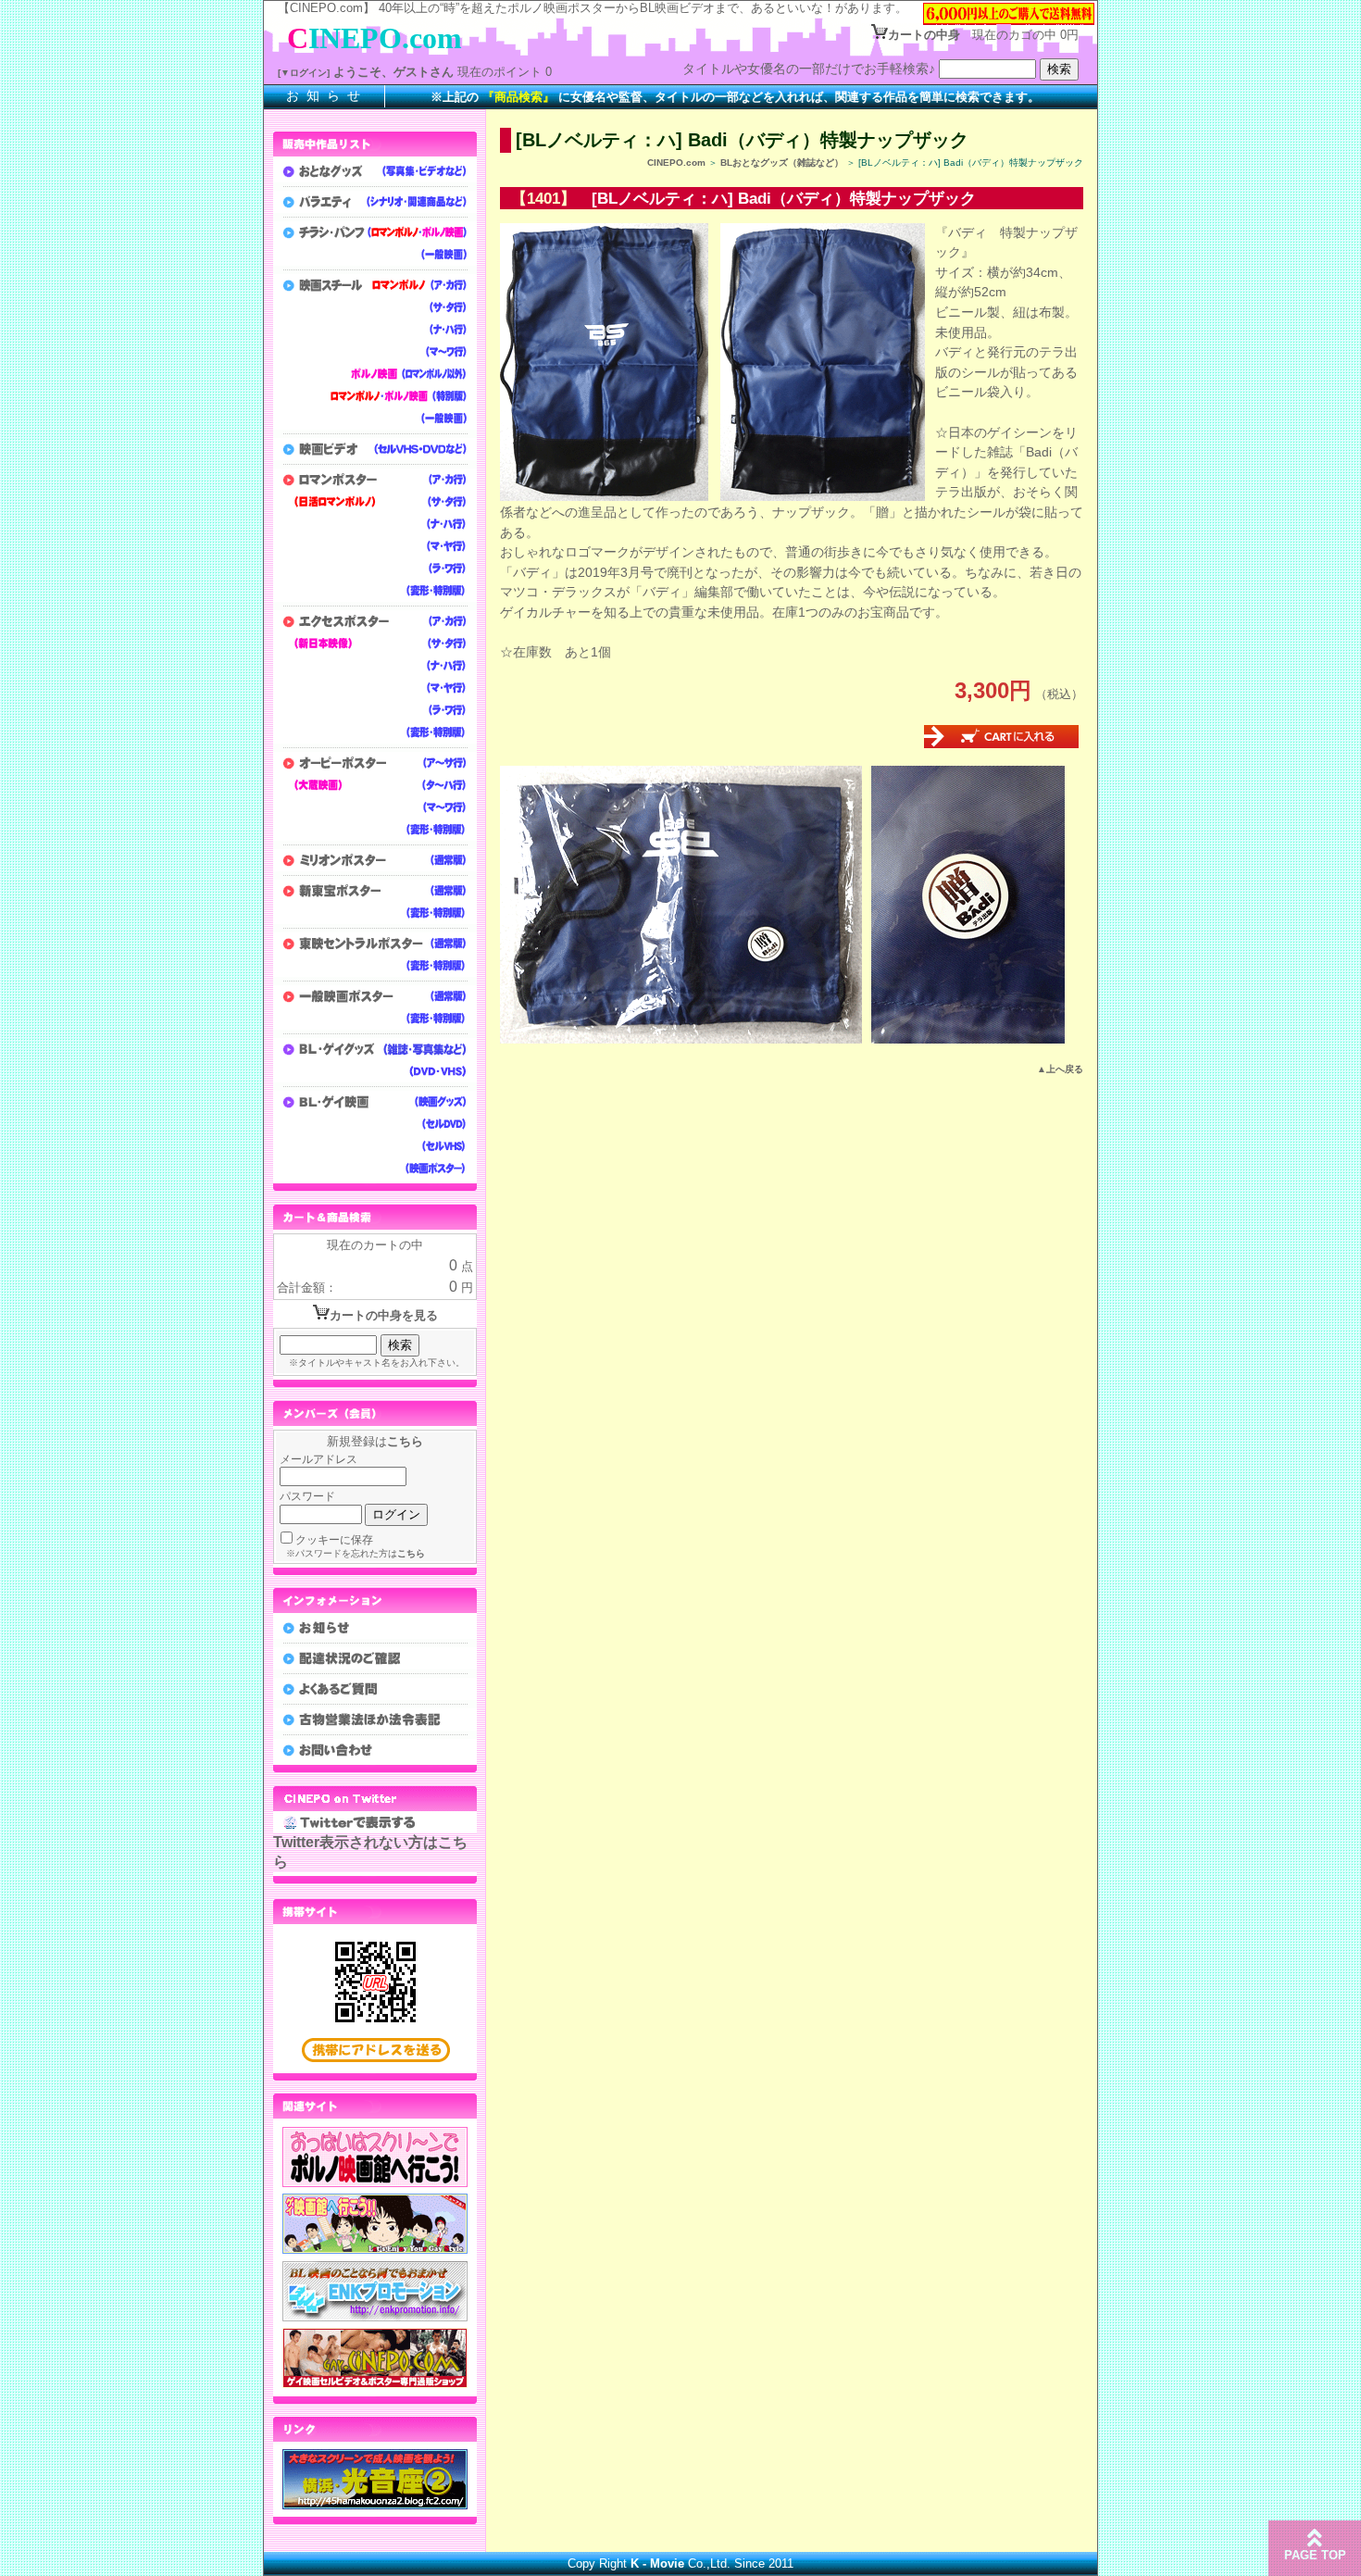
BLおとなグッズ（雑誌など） (782, 163)
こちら (405, 1441)
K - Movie (657, 2563)
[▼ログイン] (304, 73)
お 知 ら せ (324, 95)
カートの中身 (924, 35)
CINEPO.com (676, 163)
